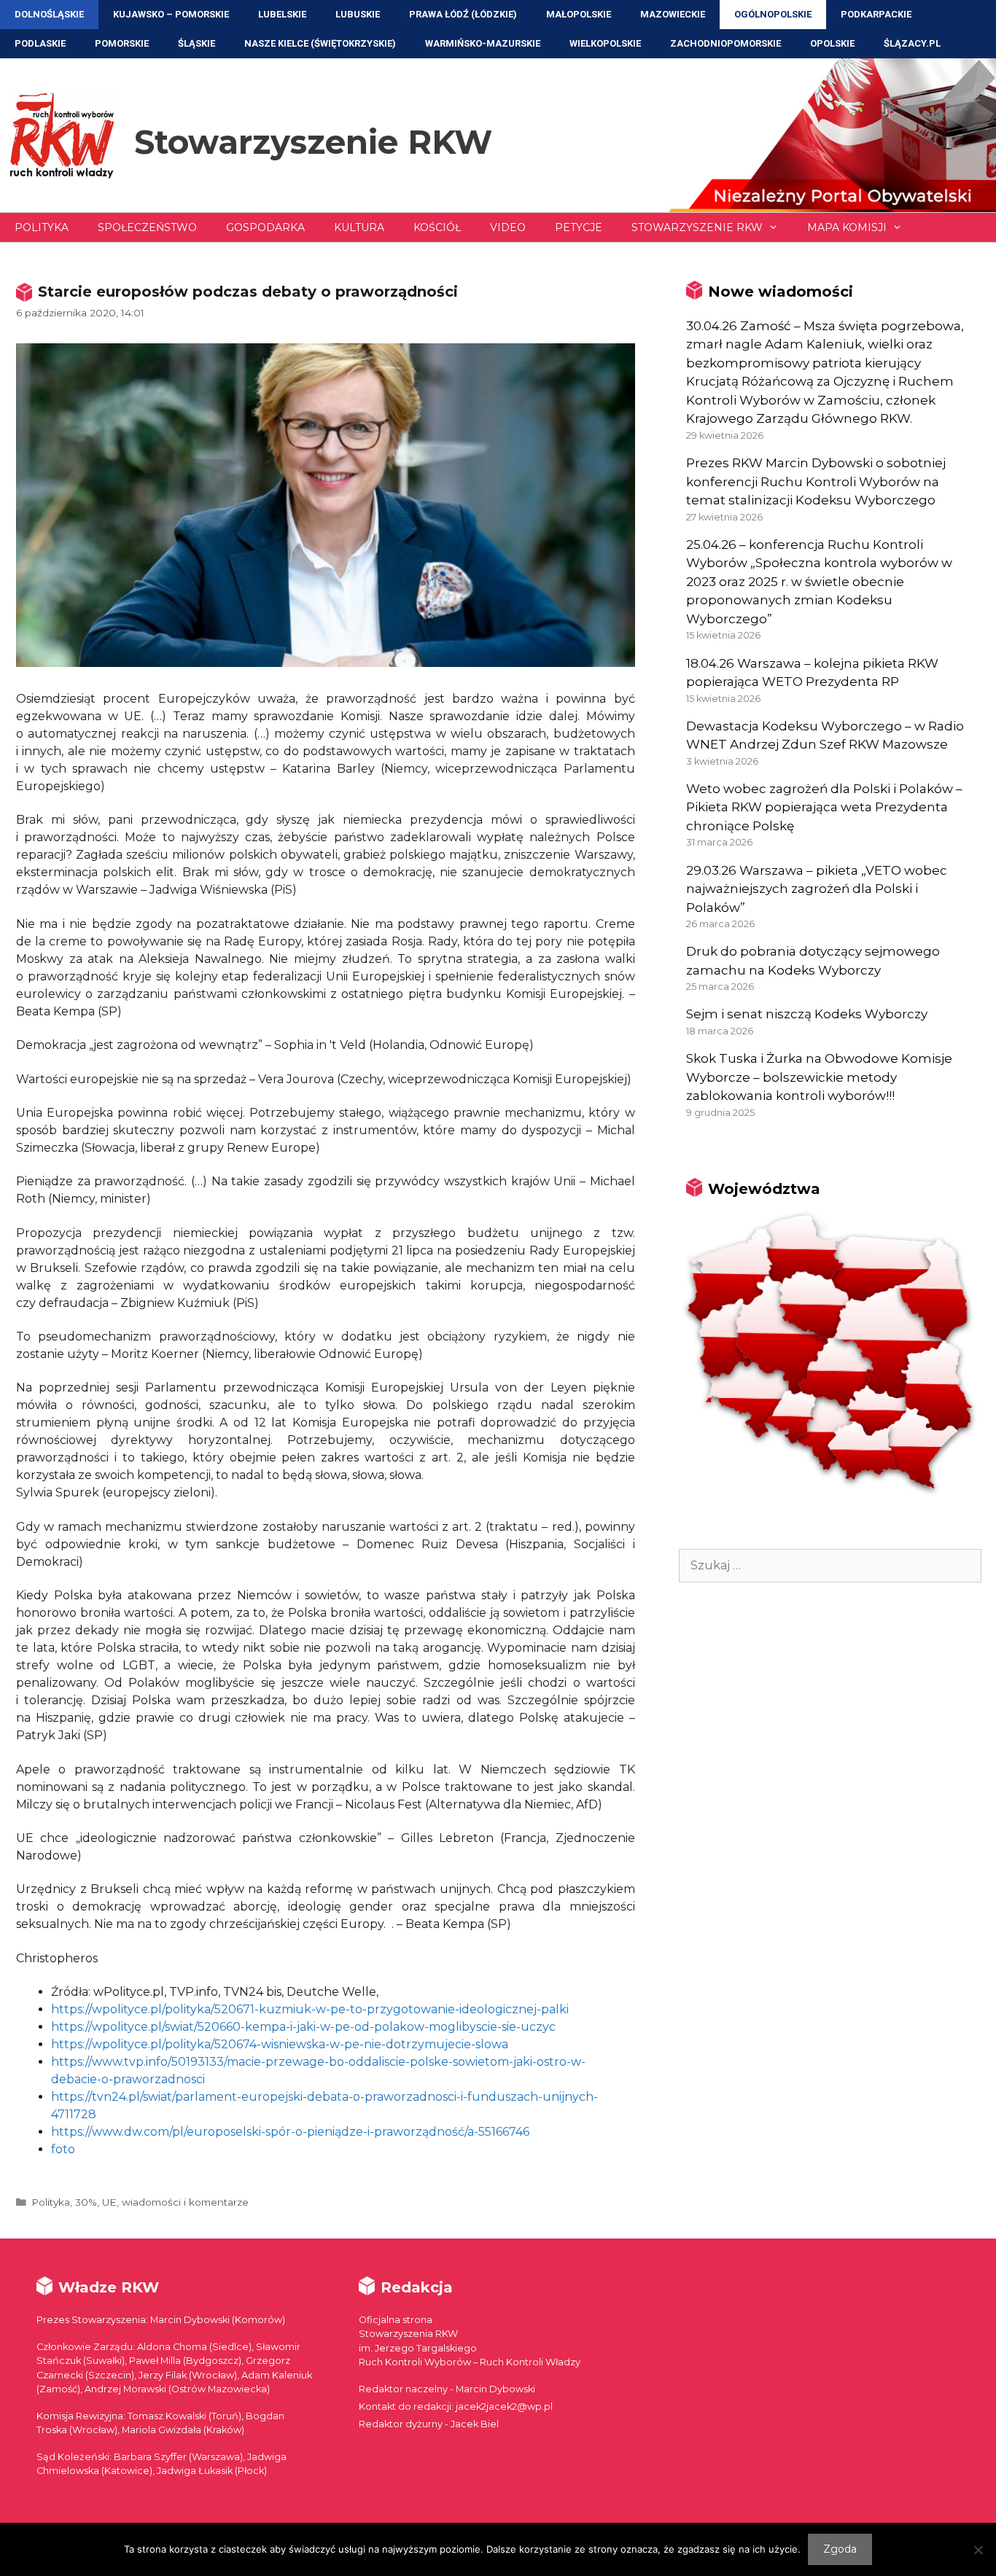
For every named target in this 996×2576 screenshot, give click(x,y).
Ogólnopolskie (773, 14)
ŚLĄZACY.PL (912, 43)
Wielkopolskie (605, 43)
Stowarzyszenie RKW (313, 142)
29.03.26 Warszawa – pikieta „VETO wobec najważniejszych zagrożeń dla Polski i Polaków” (817, 889)
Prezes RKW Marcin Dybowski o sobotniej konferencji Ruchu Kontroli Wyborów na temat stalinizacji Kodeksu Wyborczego (816, 481)
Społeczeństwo (147, 227)
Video (508, 227)
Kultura (359, 227)
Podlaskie (40, 43)
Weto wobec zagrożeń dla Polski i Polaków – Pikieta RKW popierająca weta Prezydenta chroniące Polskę (824, 807)
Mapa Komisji (847, 227)
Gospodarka (265, 227)
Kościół (437, 227)
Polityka (42, 227)
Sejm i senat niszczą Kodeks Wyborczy (807, 1014)
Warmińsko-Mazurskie (483, 43)
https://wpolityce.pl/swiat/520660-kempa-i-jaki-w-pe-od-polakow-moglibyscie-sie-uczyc (303, 2027)
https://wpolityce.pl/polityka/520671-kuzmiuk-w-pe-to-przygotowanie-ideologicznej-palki (310, 2009)
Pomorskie (122, 43)
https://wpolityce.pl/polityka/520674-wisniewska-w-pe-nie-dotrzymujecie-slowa (280, 2044)
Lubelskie (282, 14)
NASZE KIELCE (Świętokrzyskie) (320, 43)
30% (86, 2202)
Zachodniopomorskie (725, 43)
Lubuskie (358, 14)
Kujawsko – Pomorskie (171, 14)
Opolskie (832, 43)
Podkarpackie (876, 14)
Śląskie (197, 43)
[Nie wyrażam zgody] (978, 2550)
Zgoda (840, 2549)
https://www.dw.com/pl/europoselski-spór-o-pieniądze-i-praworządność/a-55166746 (290, 2132)
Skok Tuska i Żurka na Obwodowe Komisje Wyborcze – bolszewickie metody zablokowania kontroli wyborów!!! (819, 1077)
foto (63, 2149)
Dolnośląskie (49, 14)
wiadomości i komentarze (185, 2202)
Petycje (579, 227)
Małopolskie (579, 14)
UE (109, 2202)
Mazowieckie (673, 14)
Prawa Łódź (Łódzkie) (463, 14)
